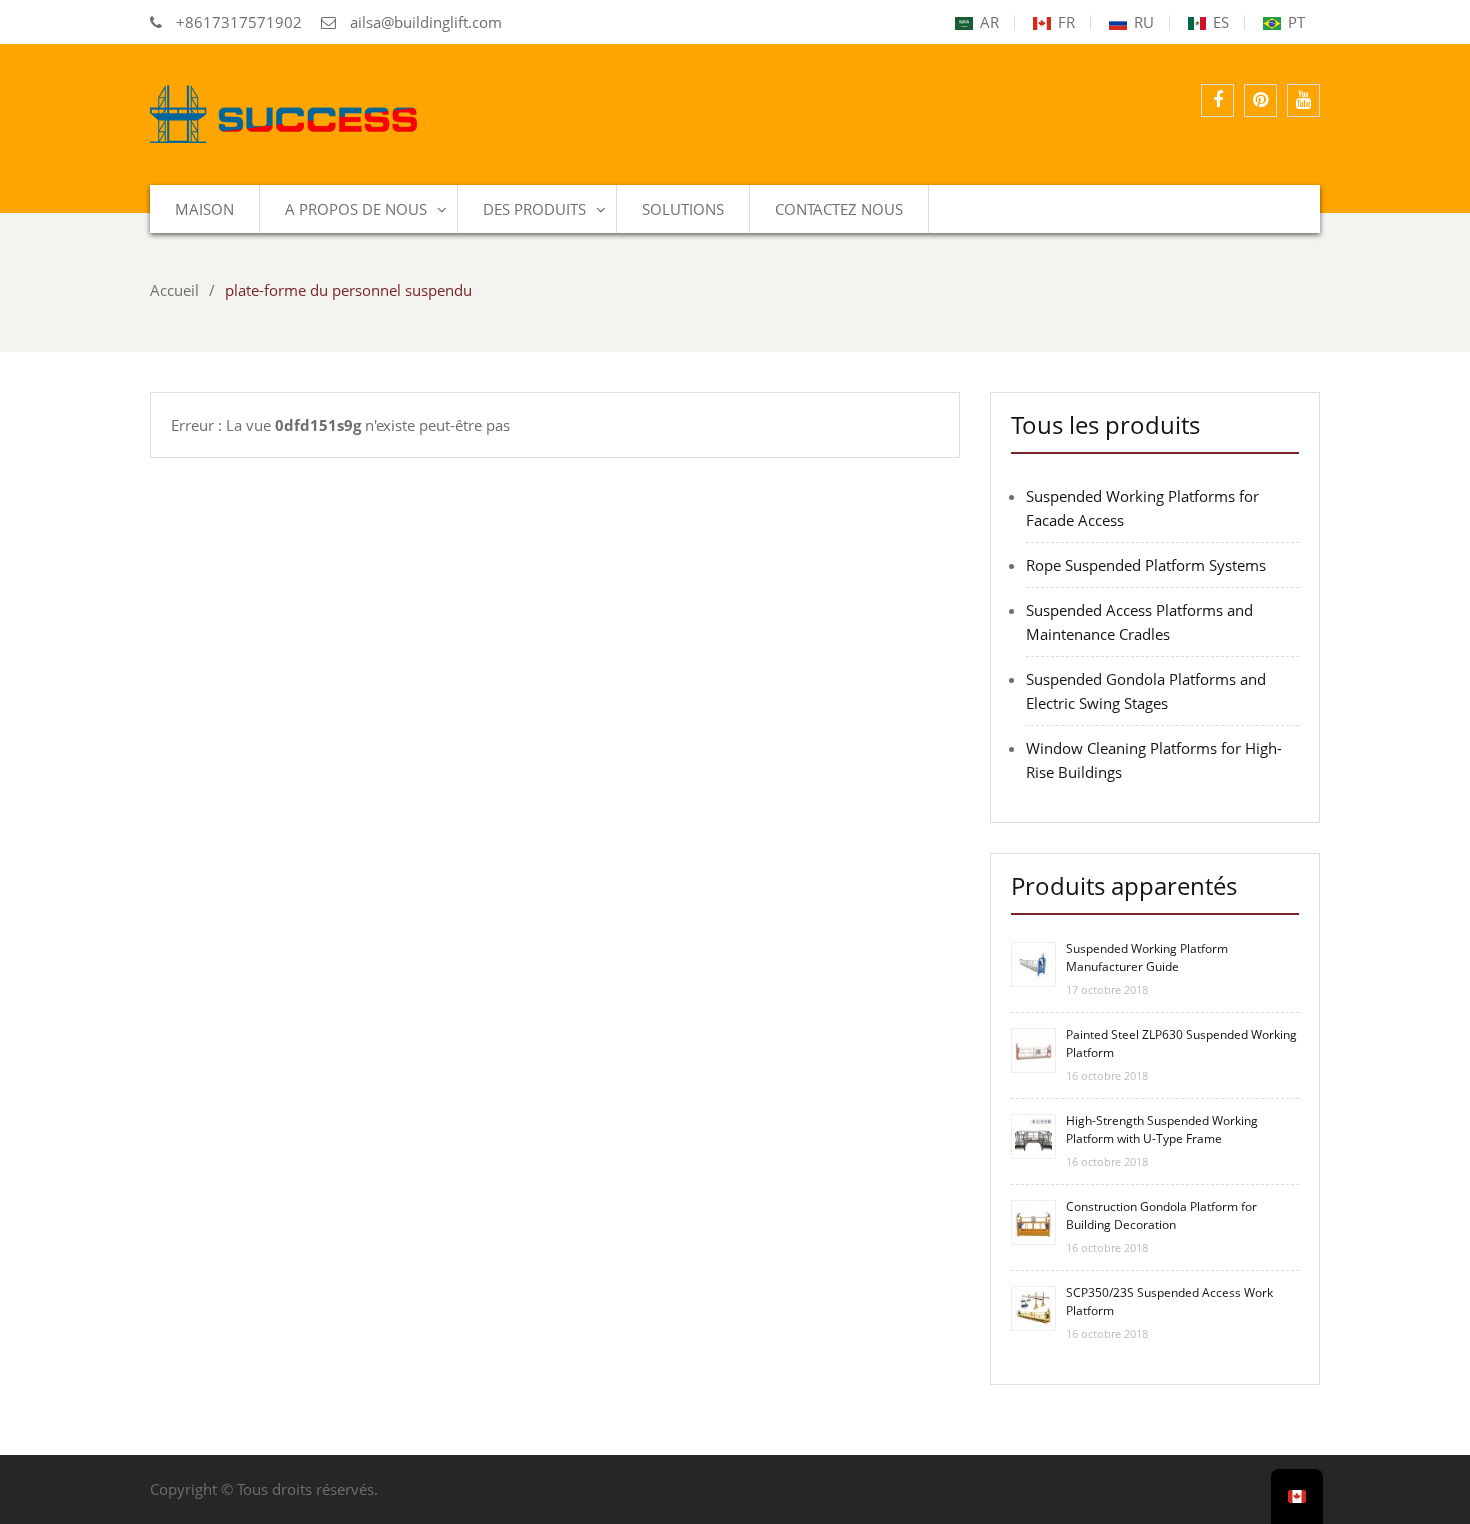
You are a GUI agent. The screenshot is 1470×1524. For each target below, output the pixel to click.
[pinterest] (1260, 100)
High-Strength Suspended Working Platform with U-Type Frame (1162, 1129)
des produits (534, 209)
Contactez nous (839, 209)
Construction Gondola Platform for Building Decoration (1161, 1215)
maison (204, 209)
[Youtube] (1303, 100)
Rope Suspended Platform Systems (1146, 565)
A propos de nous (356, 209)
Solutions (683, 209)
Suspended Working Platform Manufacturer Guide (1147, 957)
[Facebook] (1217, 100)
